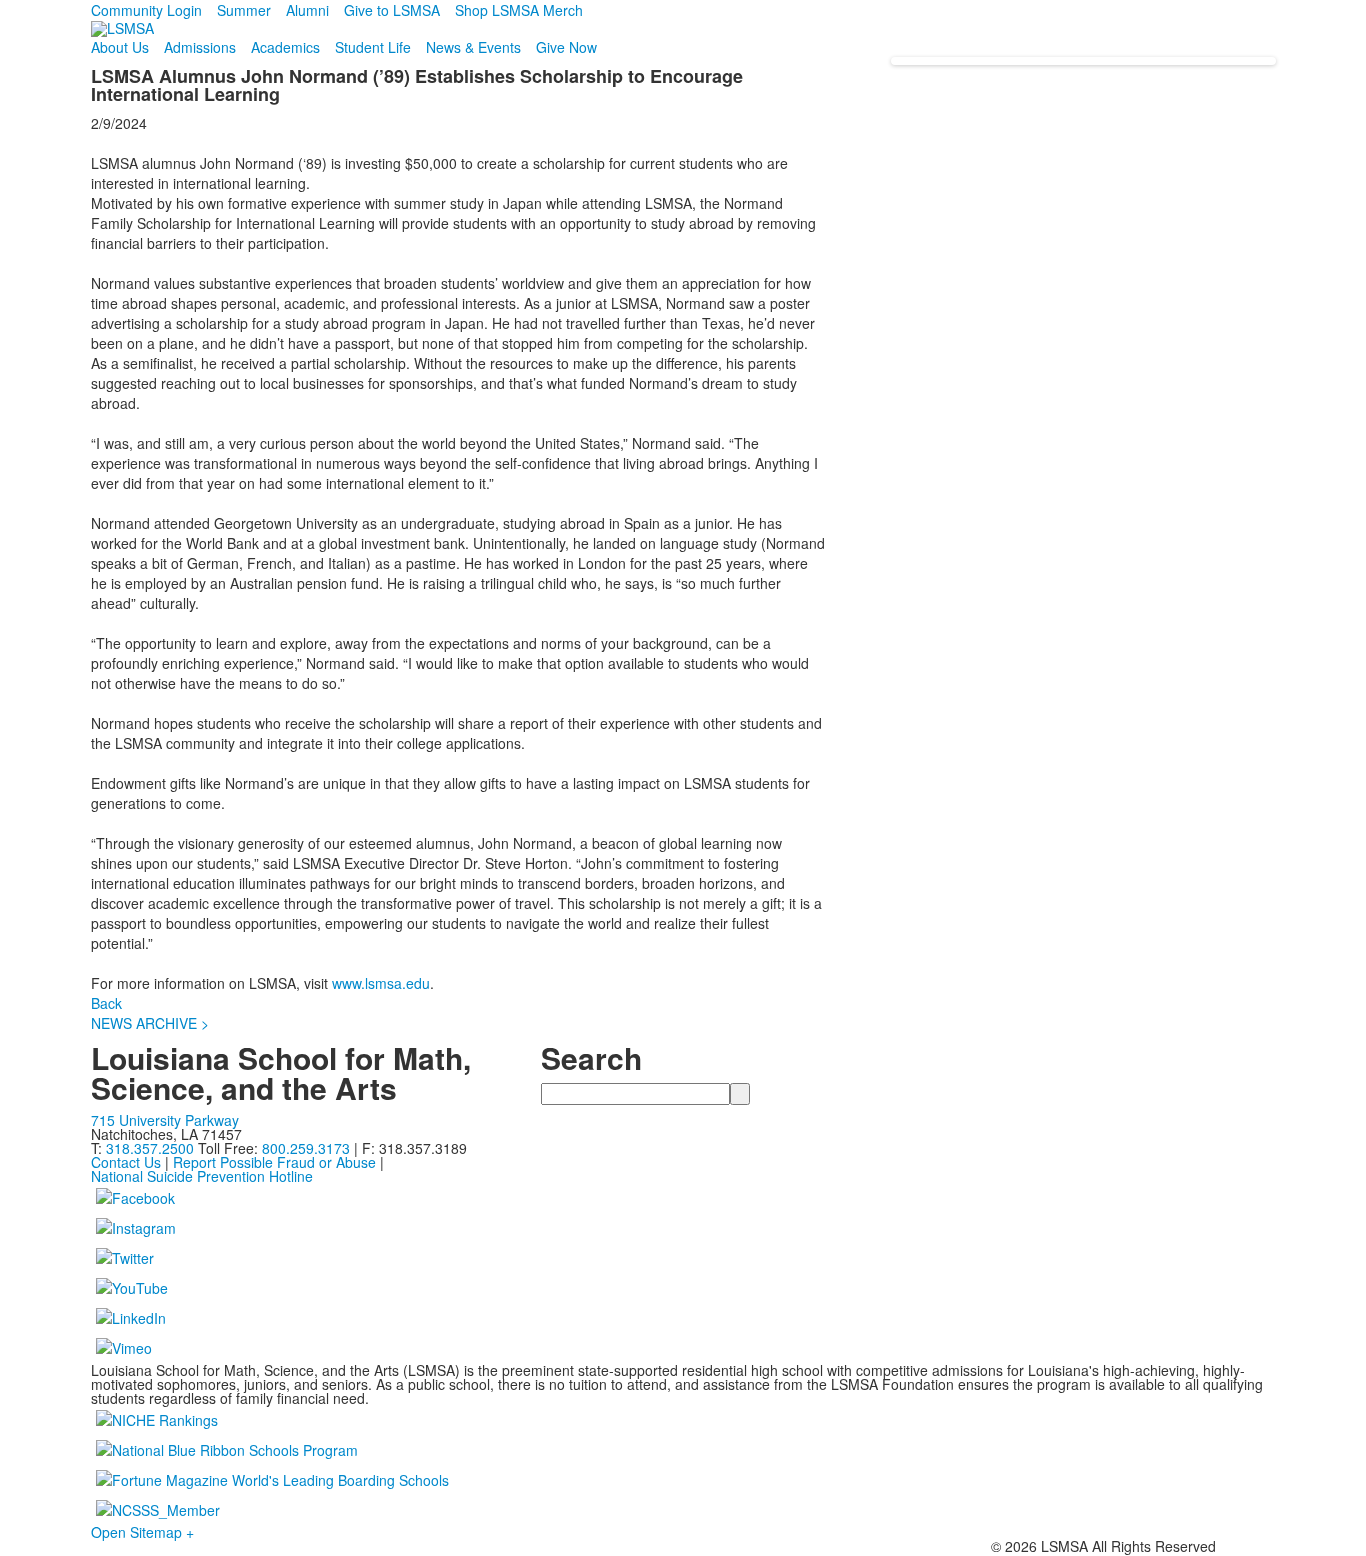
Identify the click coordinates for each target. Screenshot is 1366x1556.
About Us (120, 47)
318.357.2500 (150, 1148)
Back (106, 1003)
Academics (285, 47)
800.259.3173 (308, 1148)
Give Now (566, 47)
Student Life (373, 47)
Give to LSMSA (392, 10)
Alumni (307, 10)
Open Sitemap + (142, 1532)
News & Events (473, 47)
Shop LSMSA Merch (519, 10)
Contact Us (126, 1162)
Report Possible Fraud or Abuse (274, 1162)
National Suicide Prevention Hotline (202, 1176)
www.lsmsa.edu (381, 983)
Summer (244, 10)
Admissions (200, 47)
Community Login (146, 10)
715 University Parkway (165, 1120)
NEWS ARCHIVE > (150, 1023)
